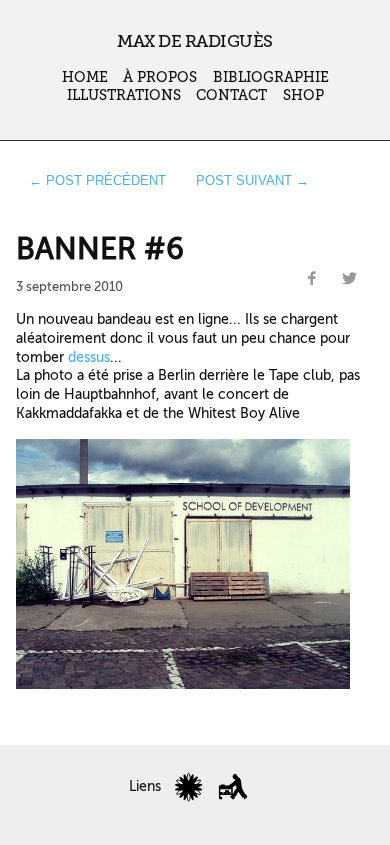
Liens (145, 786)
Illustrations (124, 95)
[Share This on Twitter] (349, 279)
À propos (160, 77)
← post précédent (97, 180)
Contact (231, 95)
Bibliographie (271, 77)
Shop (303, 95)
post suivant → (252, 180)
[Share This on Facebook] (312, 279)
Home (85, 77)
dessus (89, 357)
